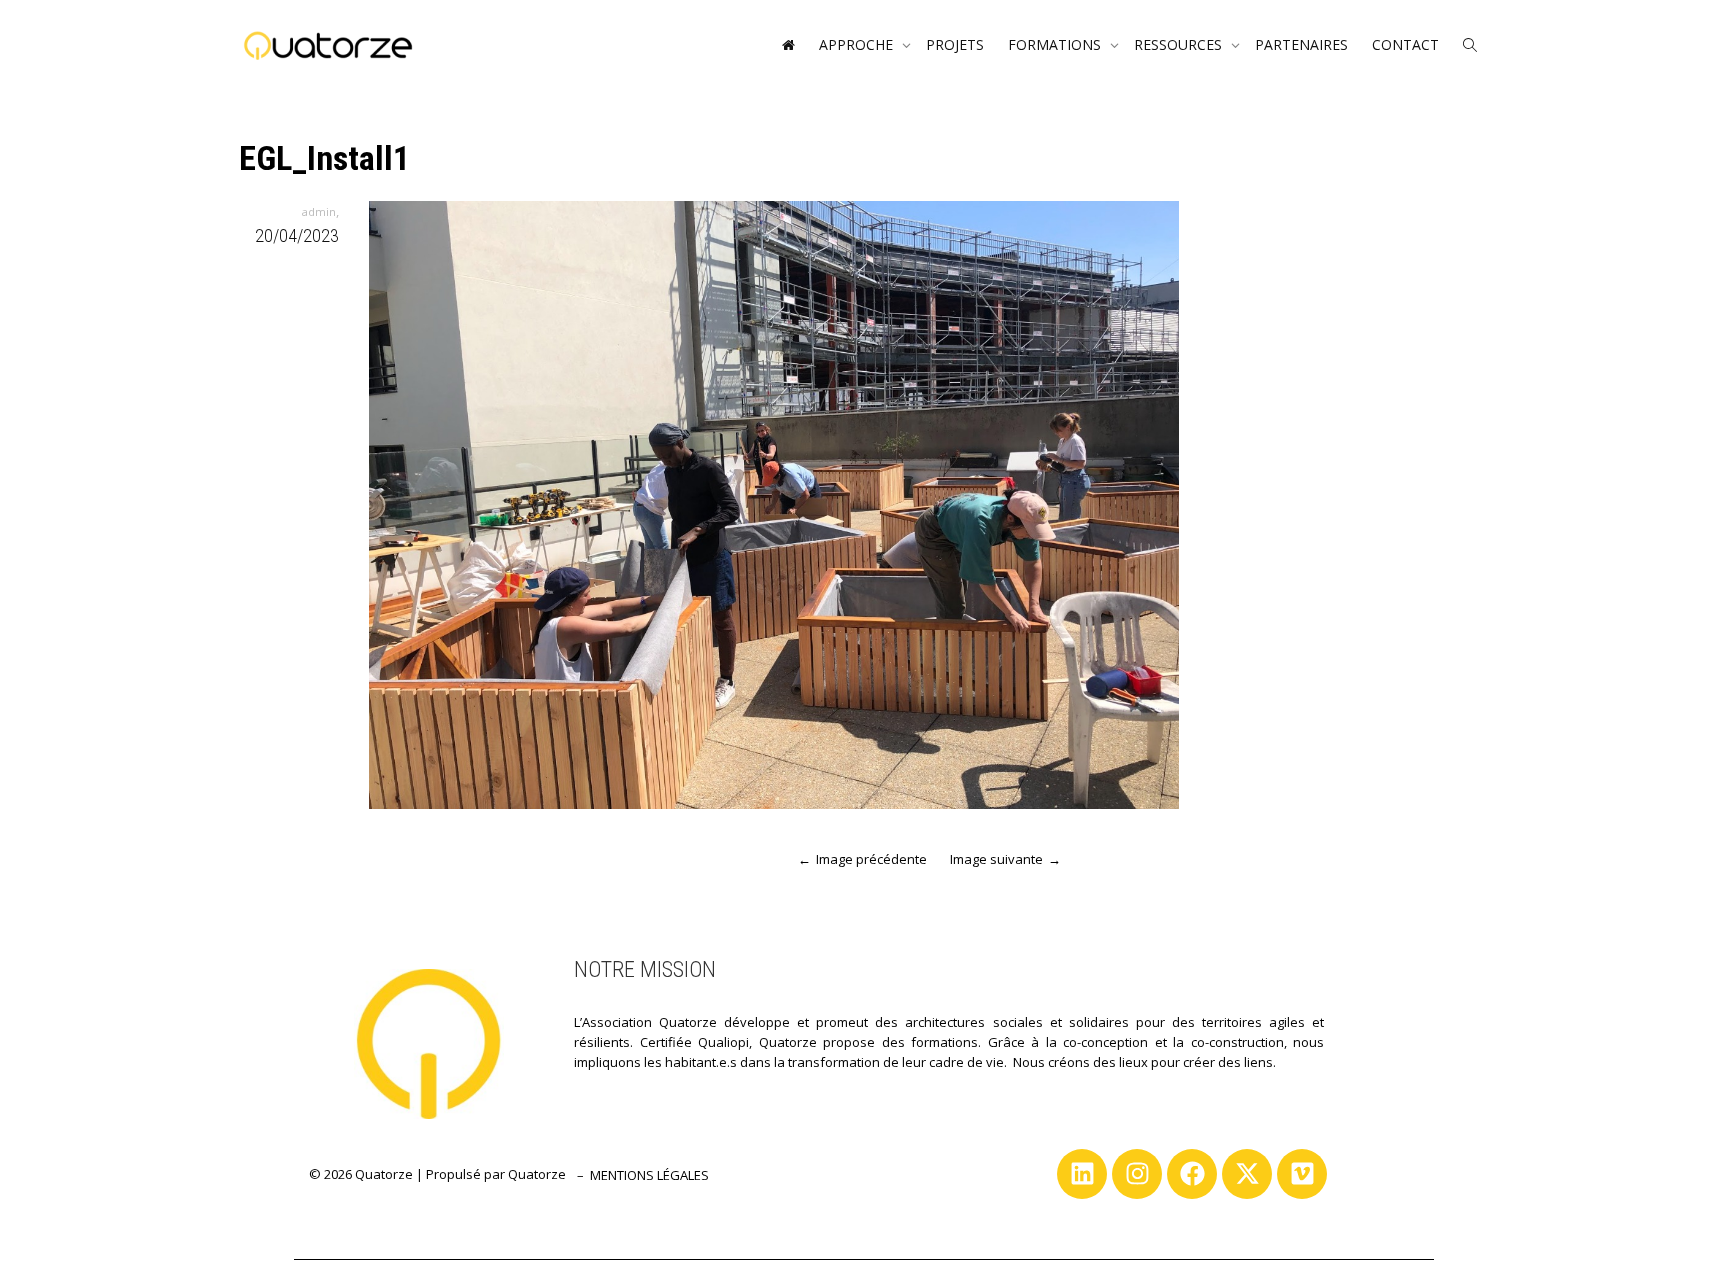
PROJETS (955, 44)
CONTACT (1405, 44)
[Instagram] (1137, 1174)
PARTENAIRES (1301, 44)
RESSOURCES (1180, 44)
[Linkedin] (1082, 1174)
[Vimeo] (1302, 1174)
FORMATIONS (1056, 44)
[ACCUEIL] (788, 45)
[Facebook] (1192, 1174)
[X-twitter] (1247, 1174)
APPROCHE (858, 44)
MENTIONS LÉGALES (649, 1175)
